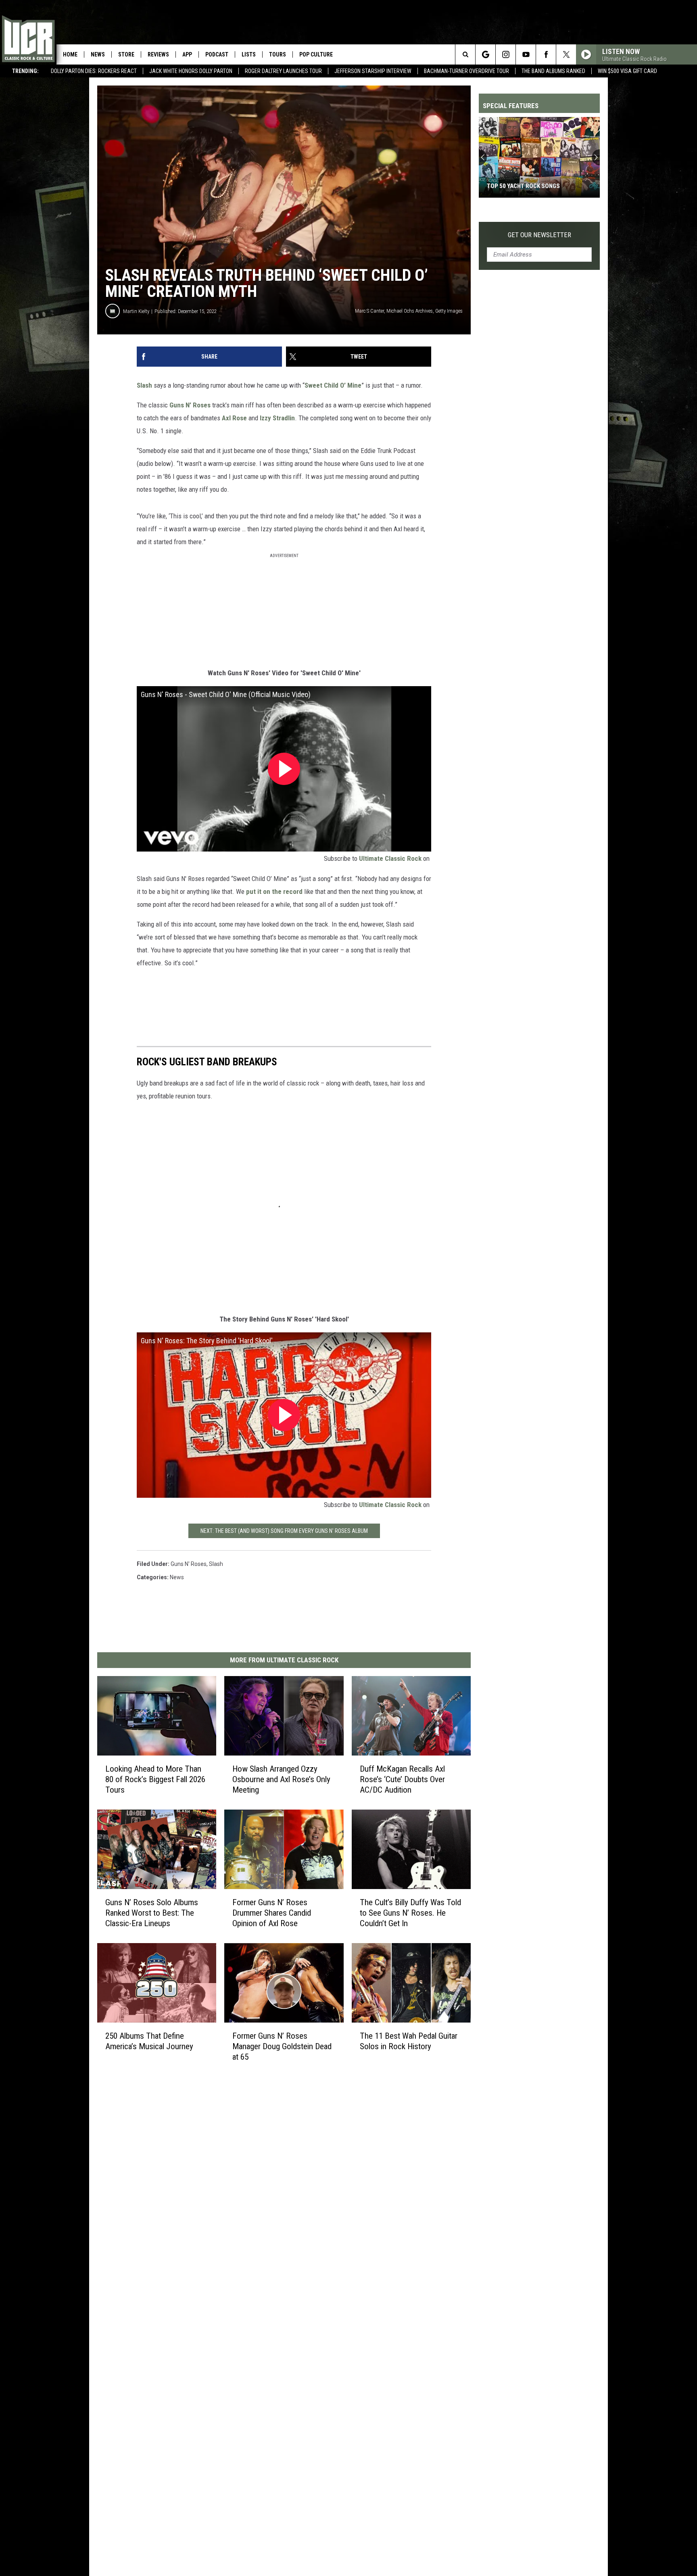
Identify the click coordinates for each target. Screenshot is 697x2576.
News (98, 54)
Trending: (25, 71)
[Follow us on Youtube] (526, 54)
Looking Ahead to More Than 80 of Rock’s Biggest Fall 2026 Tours (155, 1779)
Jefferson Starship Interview (373, 71)
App (187, 54)
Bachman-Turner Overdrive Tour (466, 71)
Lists (249, 54)
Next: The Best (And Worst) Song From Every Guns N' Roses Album (284, 1531)
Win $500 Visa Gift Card (627, 71)
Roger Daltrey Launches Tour (283, 71)
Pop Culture (316, 54)
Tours (278, 54)
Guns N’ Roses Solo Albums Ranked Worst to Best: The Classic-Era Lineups (152, 1913)
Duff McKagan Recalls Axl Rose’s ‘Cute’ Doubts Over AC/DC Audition (402, 1779)
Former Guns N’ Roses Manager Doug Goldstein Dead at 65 (282, 2046)
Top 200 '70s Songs (514, 186)
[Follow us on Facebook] (546, 54)
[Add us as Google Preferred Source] (485, 54)
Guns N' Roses (189, 1564)
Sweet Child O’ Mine (333, 385)
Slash (144, 385)
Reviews (158, 54)
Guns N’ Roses (190, 405)
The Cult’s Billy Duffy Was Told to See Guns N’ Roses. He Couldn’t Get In (410, 1913)
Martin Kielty (136, 311)
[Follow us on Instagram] (506, 54)
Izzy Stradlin (277, 418)
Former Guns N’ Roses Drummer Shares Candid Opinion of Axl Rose (272, 1913)
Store (126, 54)
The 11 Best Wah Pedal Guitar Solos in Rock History (409, 2041)
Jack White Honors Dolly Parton (191, 71)
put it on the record (274, 891)
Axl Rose (234, 418)
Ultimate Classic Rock (390, 858)
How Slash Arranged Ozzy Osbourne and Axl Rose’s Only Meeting (281, 1779)
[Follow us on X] (566, 54)
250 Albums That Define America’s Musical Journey (149, 2041)
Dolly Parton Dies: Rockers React (94, 71)
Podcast (217, 54)
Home (70, 54)
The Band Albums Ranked (553, 71)
